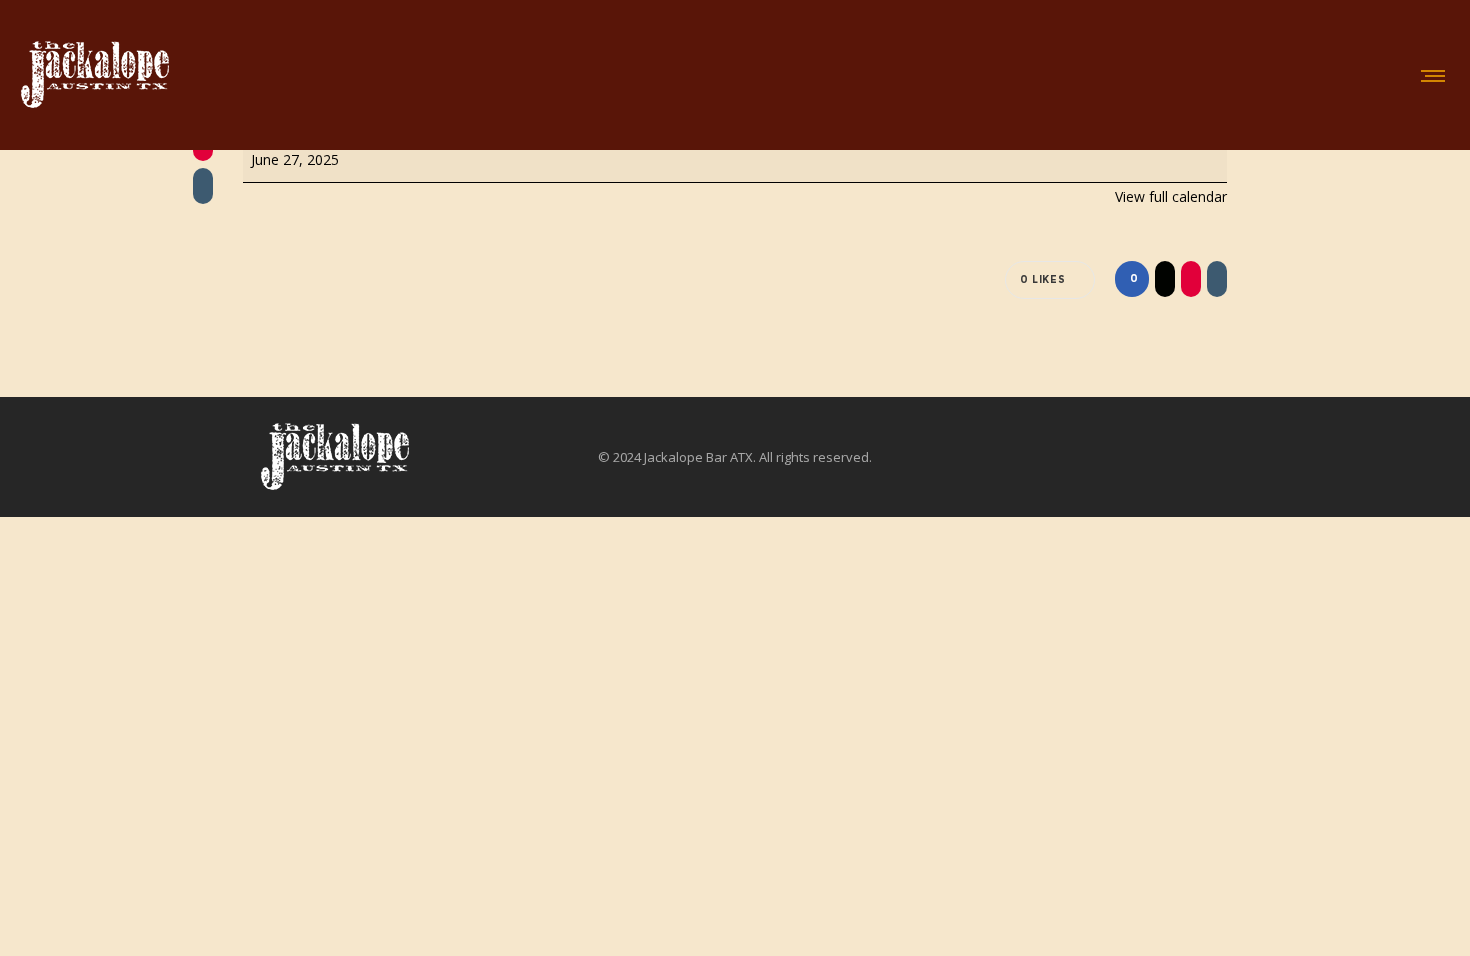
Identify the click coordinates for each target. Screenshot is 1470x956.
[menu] (1429, 75)
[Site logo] (95, 75)
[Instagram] (1325, 457)
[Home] (335, 457)
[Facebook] (1311, 457)
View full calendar (1171, 196)
